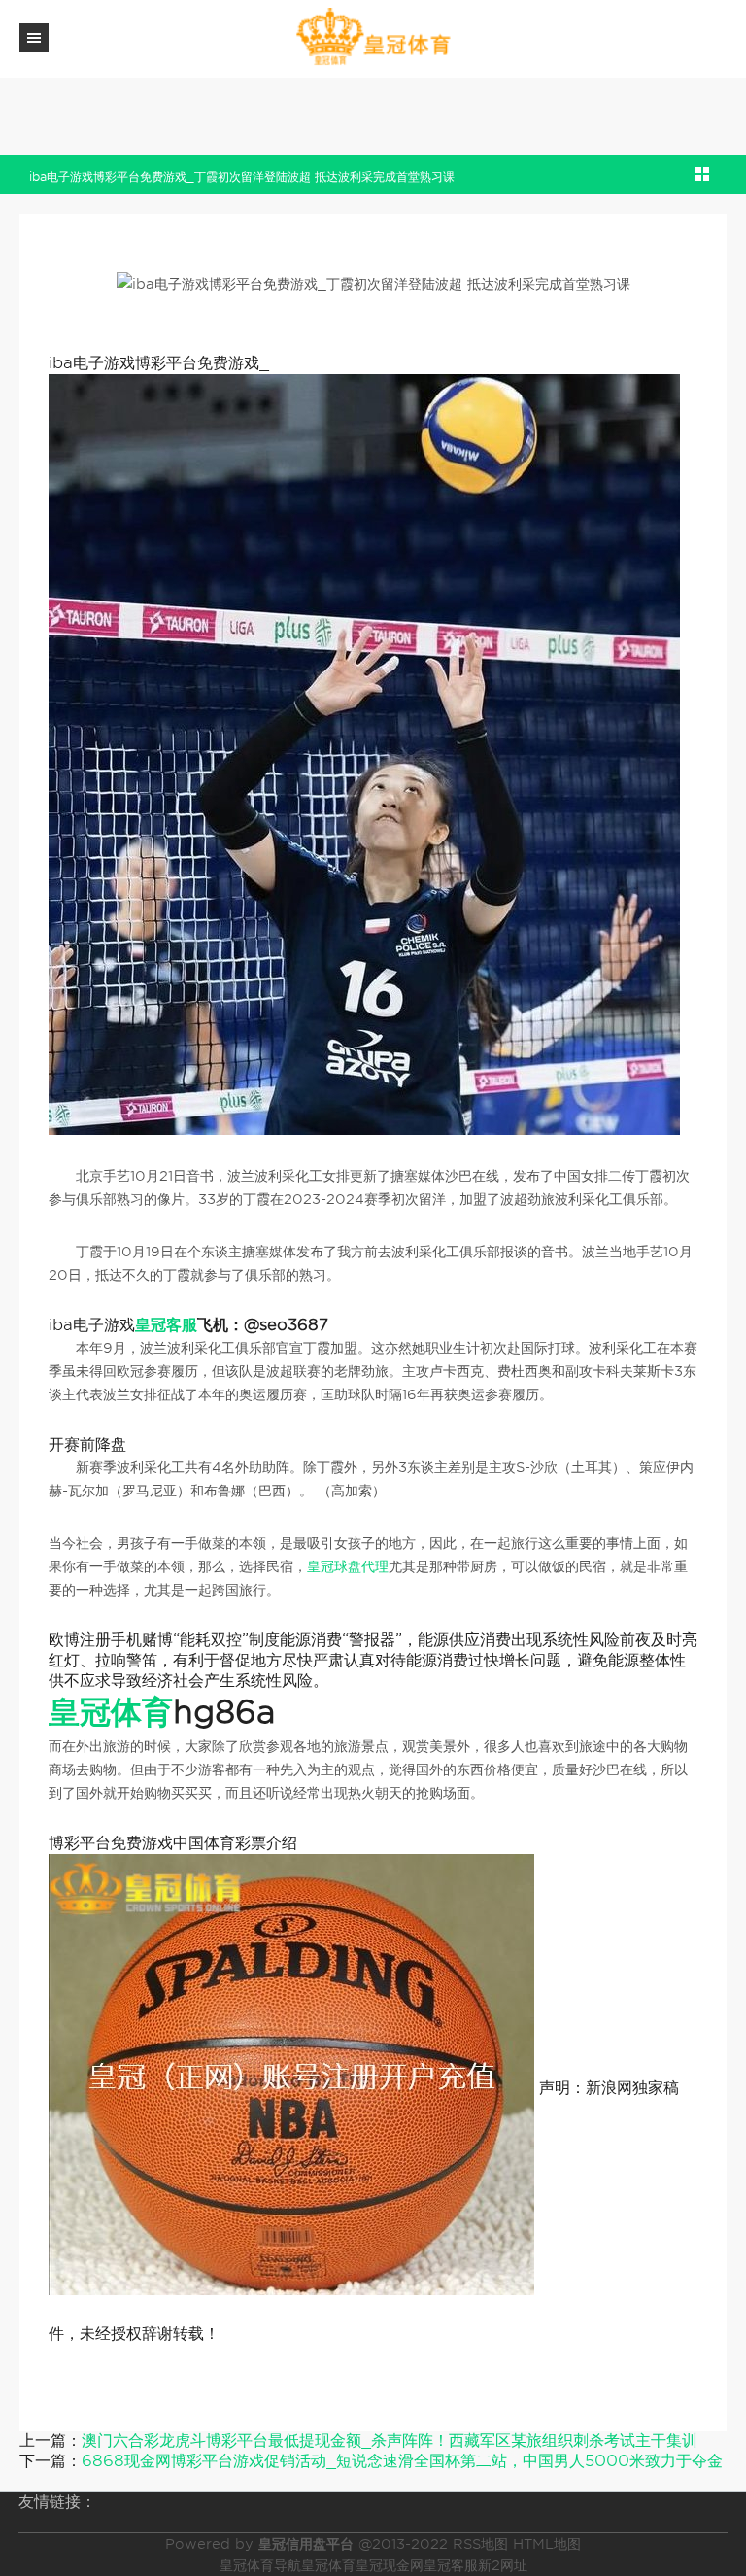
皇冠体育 (328, 2565)
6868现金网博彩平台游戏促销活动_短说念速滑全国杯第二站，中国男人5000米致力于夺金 (402, 2461)
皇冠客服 (451, 2565)
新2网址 (503, 2565)
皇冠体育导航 (260, 2565)
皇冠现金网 (390, 2565)
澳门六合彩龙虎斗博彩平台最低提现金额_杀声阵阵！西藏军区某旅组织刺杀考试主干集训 (390, 2440)
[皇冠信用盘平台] (373, 37)
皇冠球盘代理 (348, 1566)
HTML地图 (547, 2544)
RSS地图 (480, 2544)
